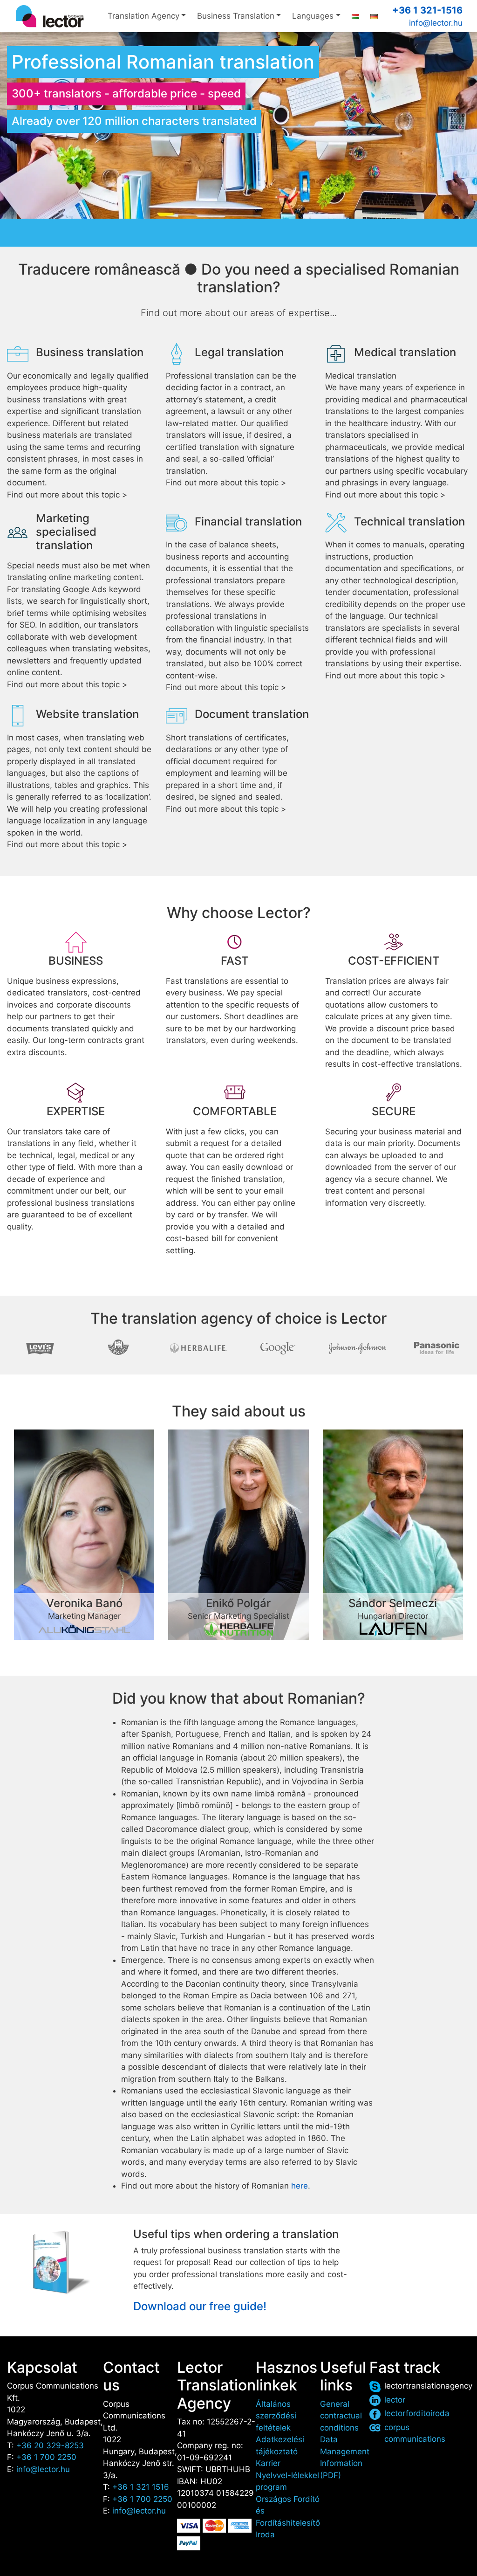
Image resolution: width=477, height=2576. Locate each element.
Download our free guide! (200, 2306)
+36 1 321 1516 (141, 2487)
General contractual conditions (341, 2416)
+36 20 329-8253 (50, 2445)
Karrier (268, 2463)
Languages (313, 16)
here (300, 2186)
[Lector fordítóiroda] (50, 16)
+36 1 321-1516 (427, 10)
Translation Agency (143, 16)
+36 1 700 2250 (46, 2457)
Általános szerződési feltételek (276, 2416)
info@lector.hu (436, 23)
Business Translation (236, 16)
